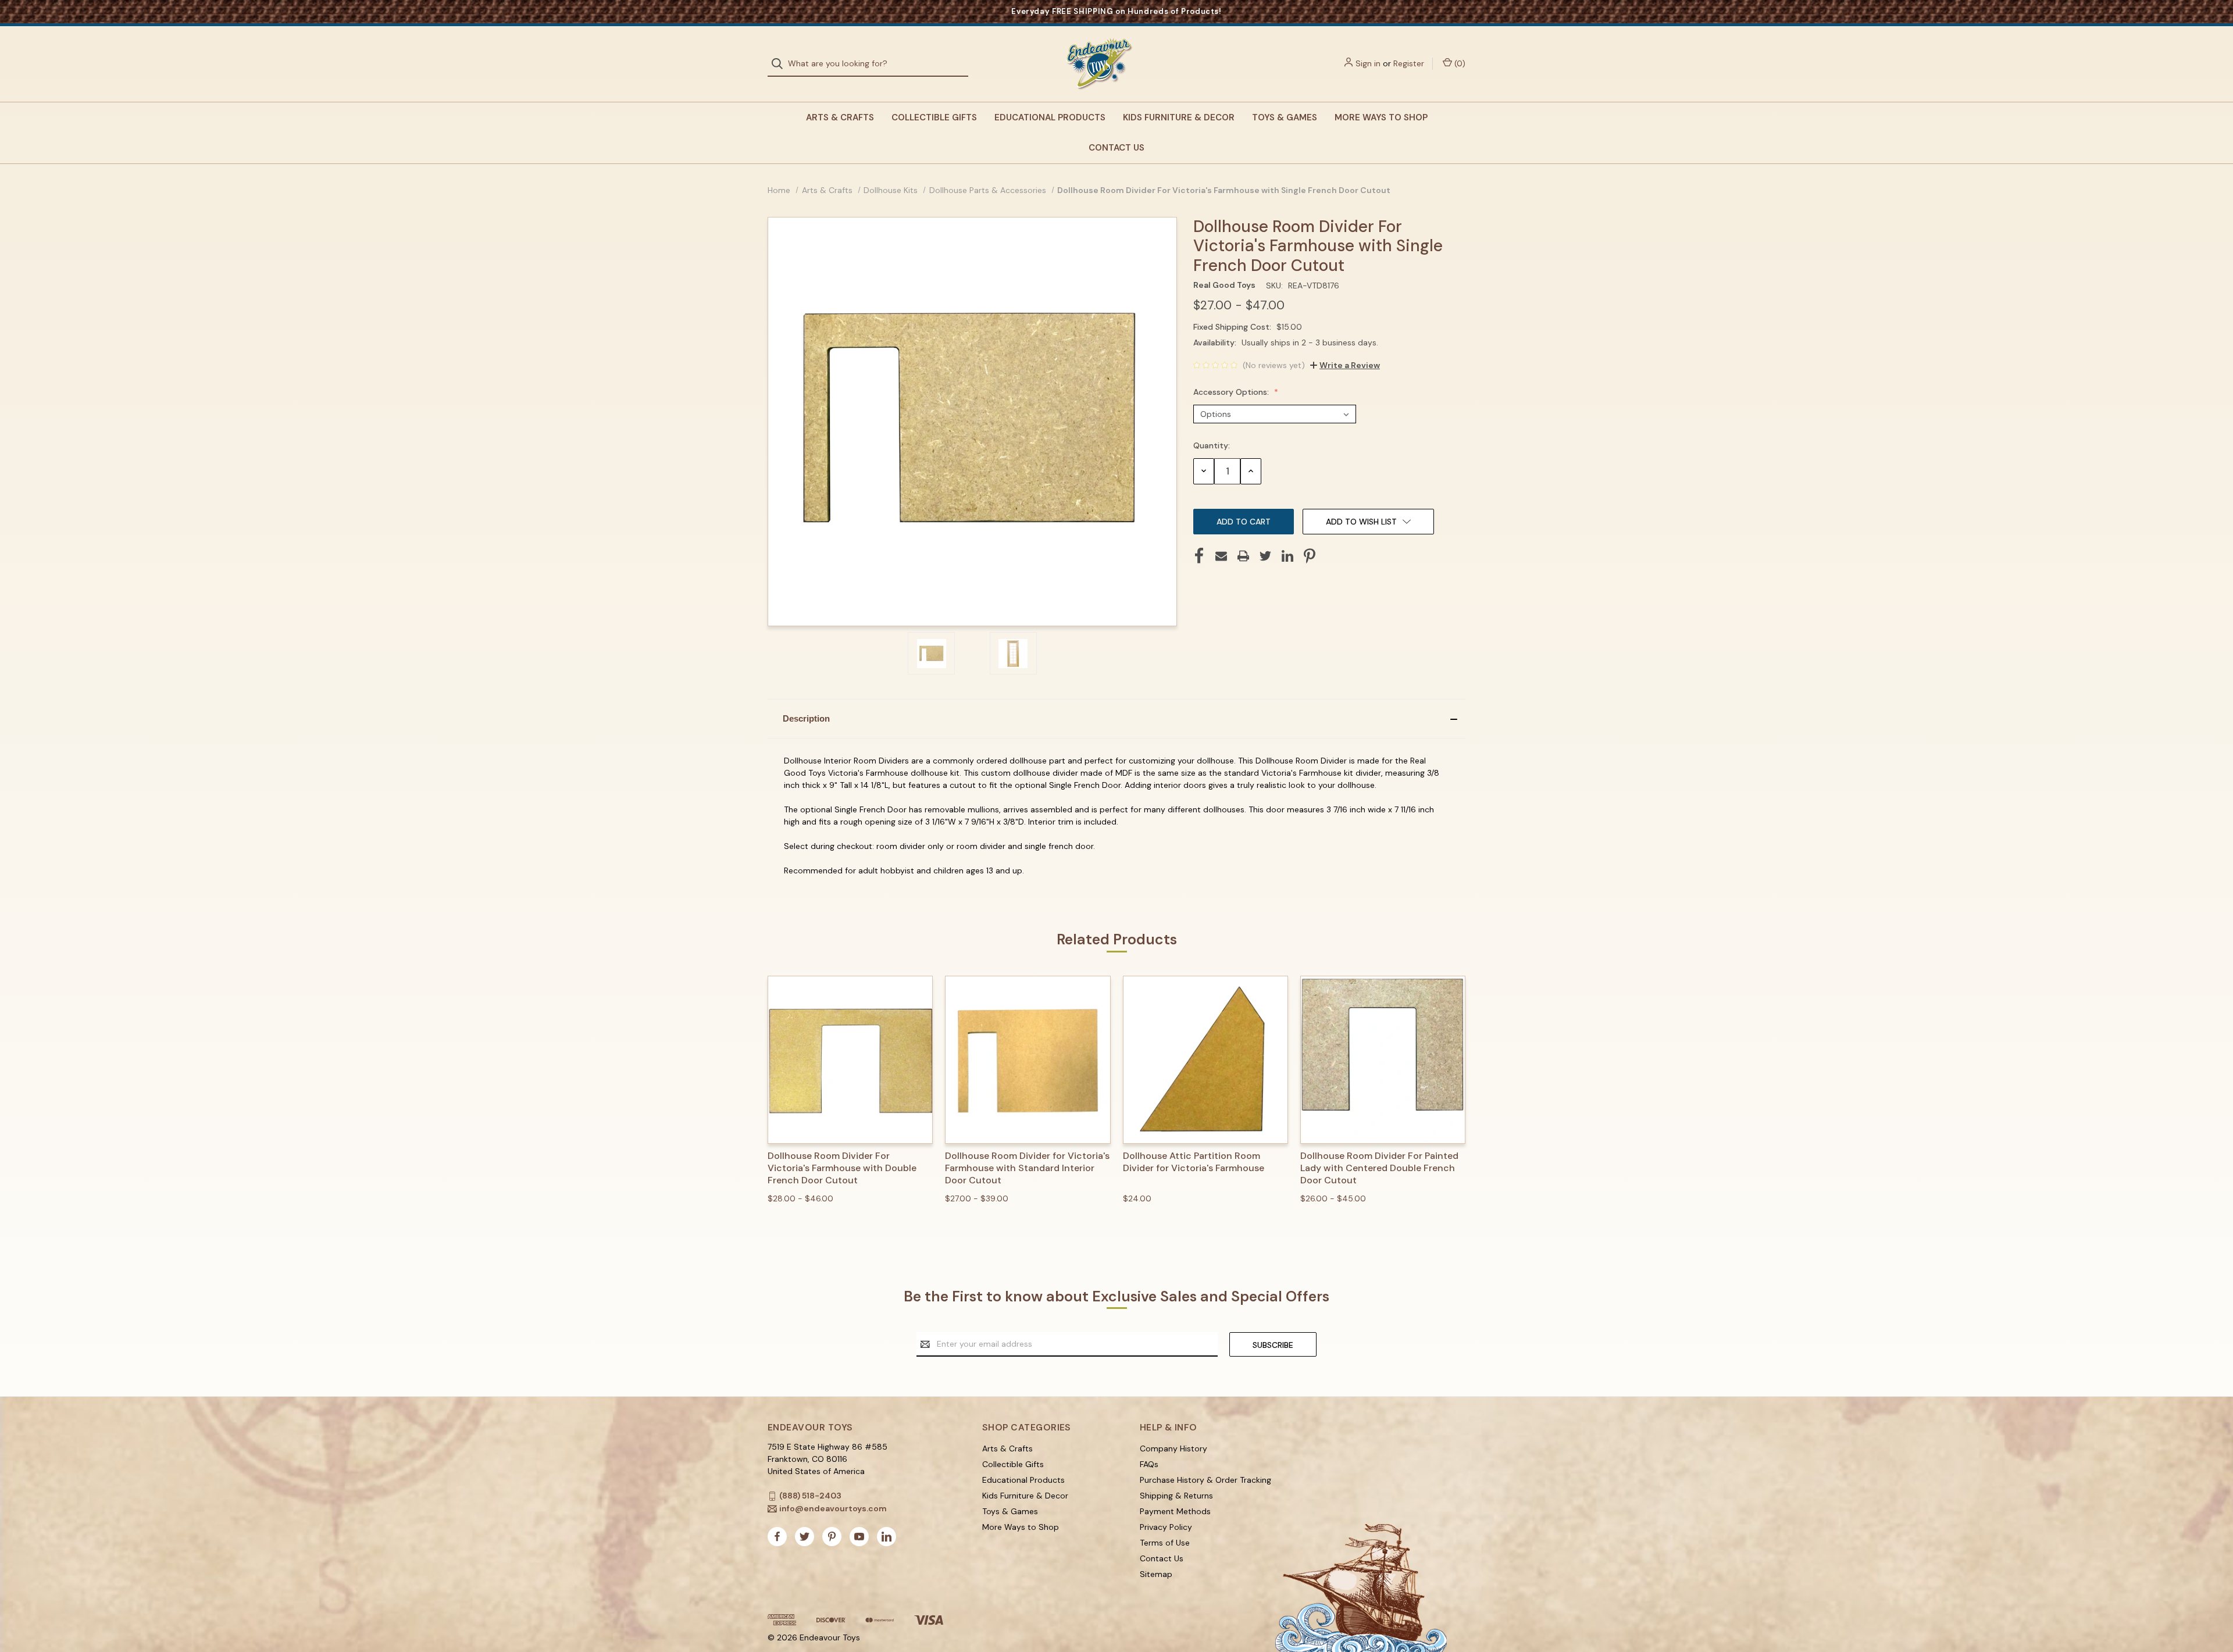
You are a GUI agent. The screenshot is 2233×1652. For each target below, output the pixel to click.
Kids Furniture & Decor (1179, 117)
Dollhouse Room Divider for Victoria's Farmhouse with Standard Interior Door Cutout (1027, 1168)
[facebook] (777, 1537)
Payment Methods (1175, 1511)
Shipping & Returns (1176, 1496)
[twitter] (805, 1537)
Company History (1173, 1448)
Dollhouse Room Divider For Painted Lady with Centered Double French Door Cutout (1379, 1168)
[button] (1116, 719)
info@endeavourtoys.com (833, 1508)
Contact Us (1116, 148)
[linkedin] (887, 1537)
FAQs (1149, 1464)
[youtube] (859, 1537)
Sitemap (1156, 1574)
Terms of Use (1165, 1543)
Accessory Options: (1232, 392)
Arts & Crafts (840, 117)
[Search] (781, 64)
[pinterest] (832, 1537)
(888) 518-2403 (810, 1496)
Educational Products (1050, 117)
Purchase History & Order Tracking (1205, 1480)
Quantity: (1212, 445)
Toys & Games (1285, 117)
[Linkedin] (1287, 556)
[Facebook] (1199, 556)
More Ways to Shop (1381, 117)
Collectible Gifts (934, 117)
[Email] (1221, 556)
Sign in (1368, 63)
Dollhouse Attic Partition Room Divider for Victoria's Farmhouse (1194, 1162)
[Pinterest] (1310, 556)
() (1459, 63)
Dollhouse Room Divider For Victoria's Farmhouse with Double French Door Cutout (842, 1168)
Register (1409, 63)
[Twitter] (1265, 556)
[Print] (1243, 556)
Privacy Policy (1166, 1527)
